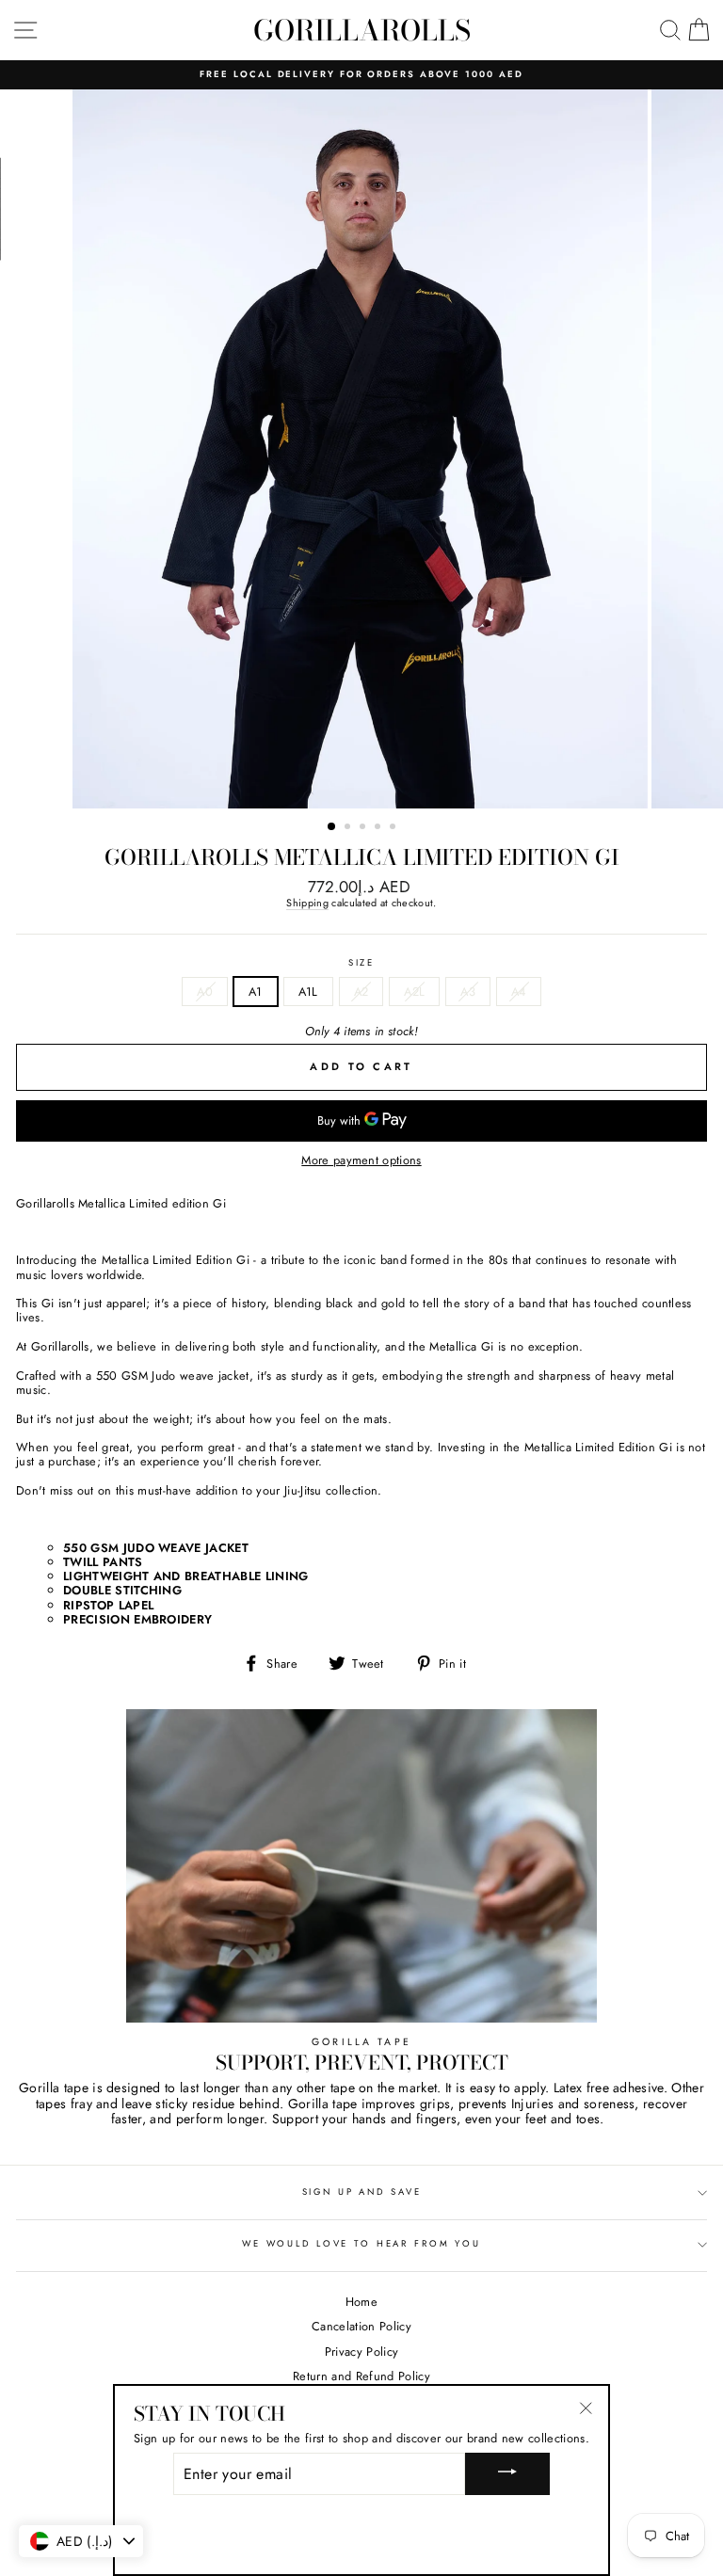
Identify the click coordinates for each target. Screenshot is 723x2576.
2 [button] (349, 828)
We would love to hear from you (361, 2244)
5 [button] (394, 828)
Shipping (307, 904)
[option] (361, 75)
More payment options (361, 1160)
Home (361, 2302)
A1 (256, 992)
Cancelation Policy (361, 2326)
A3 (468, 992)
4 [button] (379, 828)
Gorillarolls (362, 30)
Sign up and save (362, 2192)
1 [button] (332, 827)
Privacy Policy (361, 2352)
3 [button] (364, 828)
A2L (414, 992)
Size (361, 963)
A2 (361, 992)
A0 (205, 992)
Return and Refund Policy (361, 2376)
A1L (308, 992)
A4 (519, 992)
